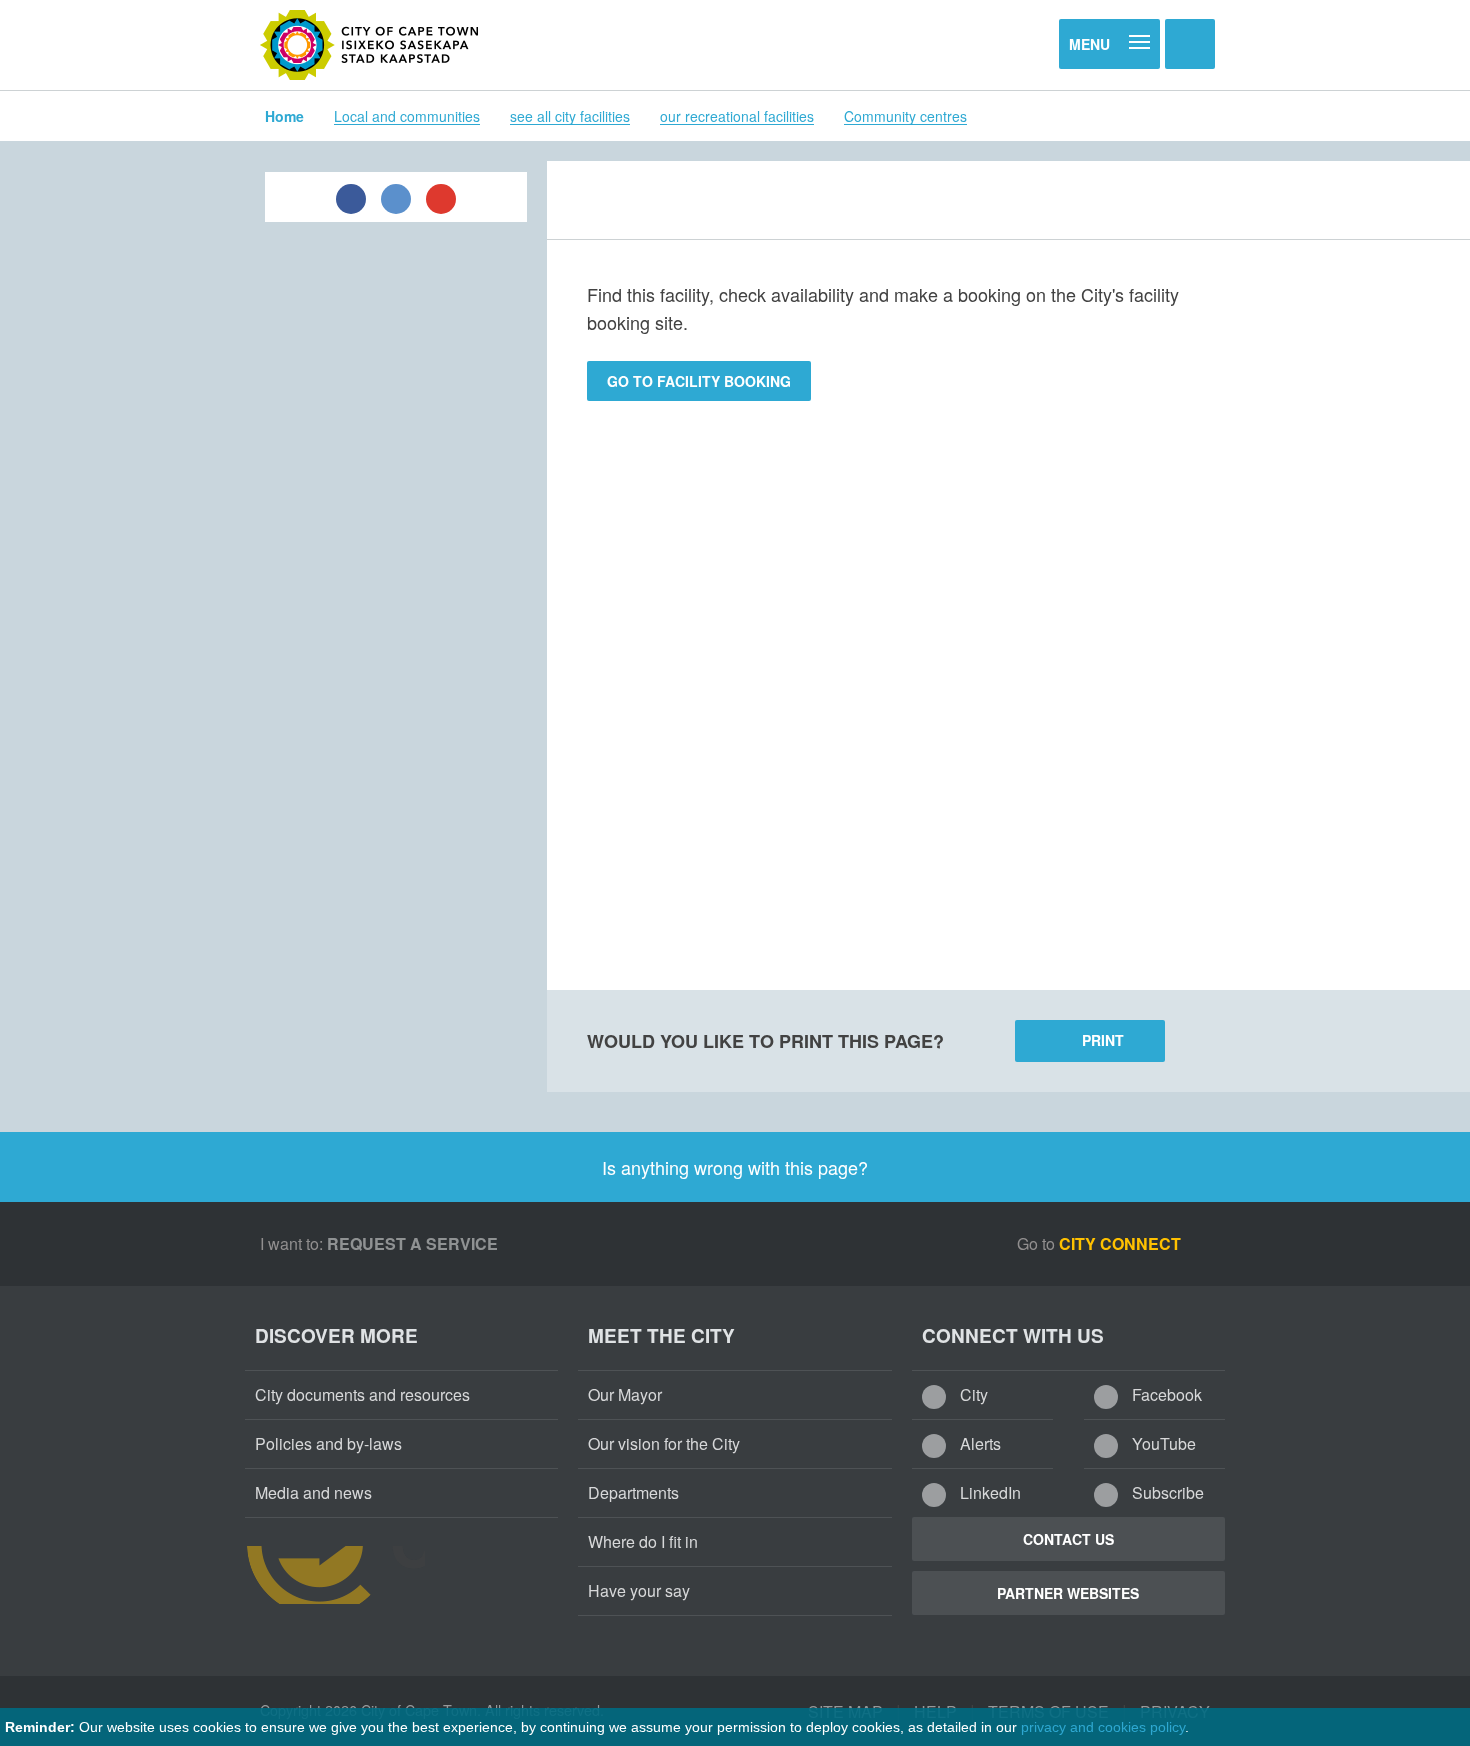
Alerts (978, 1443)
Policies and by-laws (328, 1443)
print (1103, 1040)
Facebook (1165, 1394)
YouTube (1162, 1443)
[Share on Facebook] (351, 197)
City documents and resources (362, 1394)
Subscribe (1166, 1492)
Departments (633, 1492)
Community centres (905, 116)
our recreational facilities (737, 116)
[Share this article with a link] (441, 197)
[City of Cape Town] (370, 45)
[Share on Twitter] (396, 197)
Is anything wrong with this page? (735, 1167)
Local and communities (407, 116)
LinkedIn (988, 1492)
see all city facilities (570, 116)
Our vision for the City (664, 1443)
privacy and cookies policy (1103, 1727)
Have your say (639, 1590)
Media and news (313, 1492)
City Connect (1122, 1243)
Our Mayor (625, 1394)
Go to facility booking (699, 381)
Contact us (1068, 1539)
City (972, 1394)
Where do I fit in (643, 1541)
